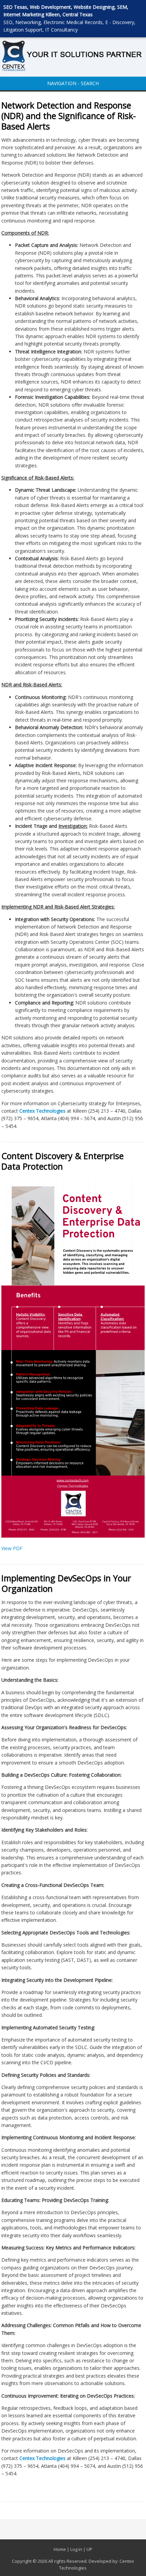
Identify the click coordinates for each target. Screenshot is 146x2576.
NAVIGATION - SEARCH (73, 83)
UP (89, 2549)
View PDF (12, 1548)
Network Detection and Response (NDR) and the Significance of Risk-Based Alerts (69, 116)
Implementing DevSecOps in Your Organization (66, 1583)
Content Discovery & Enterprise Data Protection (62, 1161)
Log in (76, 2549)
